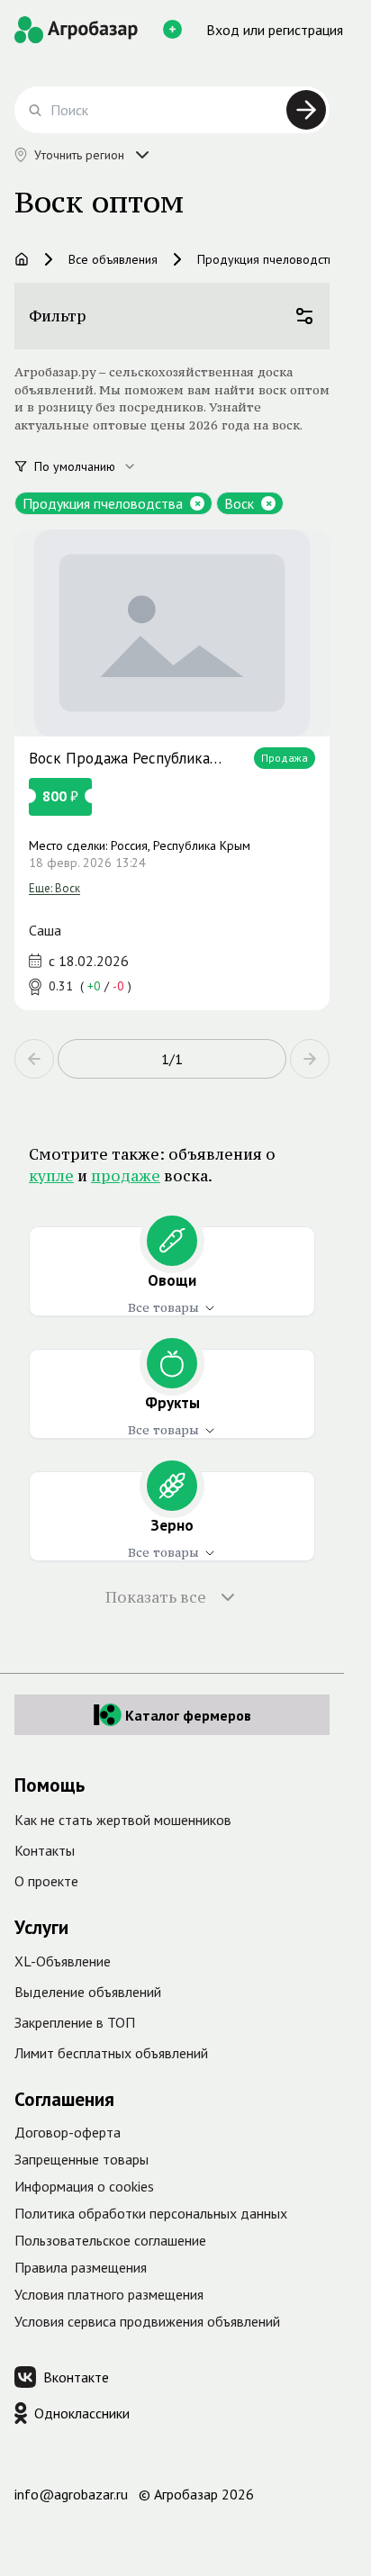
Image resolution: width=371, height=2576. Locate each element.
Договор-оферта (68, 2132)
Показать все (156, 1597)
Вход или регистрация (275, 30)
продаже (126, 1176)
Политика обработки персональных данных (151, 2213)
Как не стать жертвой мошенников (123, 1820)
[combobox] (95, 466)
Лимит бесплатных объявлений (111, 2053)
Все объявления (113, 259)
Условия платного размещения (109, 2294)
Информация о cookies (84, 2186)
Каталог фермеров (188, 1715)
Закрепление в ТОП (75, 2022)
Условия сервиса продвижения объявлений (147, 2321)
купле (51, 1176)
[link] (172, 770)
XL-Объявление (63, 1961)
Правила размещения (81, 2267)
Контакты (45, 1850)
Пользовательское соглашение (110, 2240)
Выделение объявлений (88, 1992)
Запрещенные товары (81, 2159)
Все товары (163, 1307)
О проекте (46, 1881)
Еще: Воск (54, 888)
